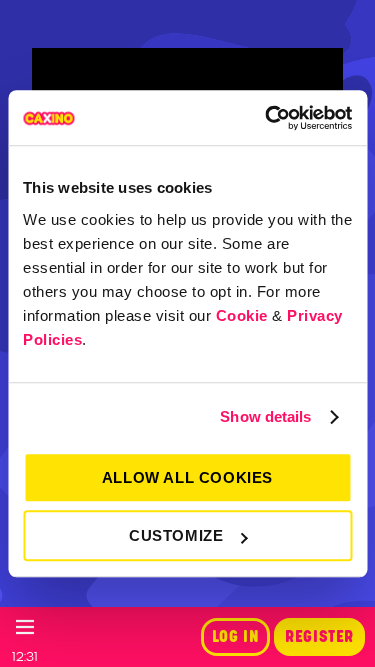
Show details (265, 416)
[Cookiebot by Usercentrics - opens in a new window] (267, 118)
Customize (176, 535)
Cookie (242, 315)
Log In (236, 637)
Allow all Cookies (187, 477)
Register (319, 637)
